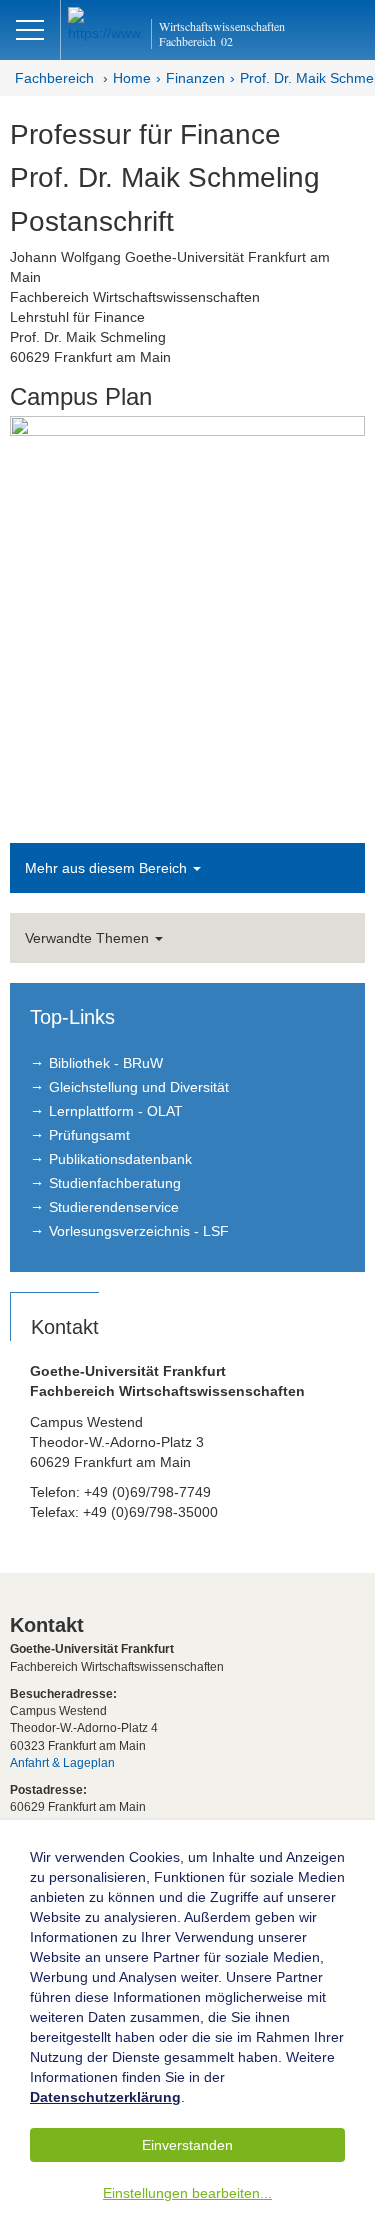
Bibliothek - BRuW (106, 1063)
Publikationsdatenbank (120, 1159)
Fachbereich (54, 78)
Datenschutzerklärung (105, 2097)
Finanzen (195, 78)
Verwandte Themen (89, 938)
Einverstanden (187, 2145)
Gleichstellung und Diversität (139, 1087)
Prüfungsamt (89, 1135)
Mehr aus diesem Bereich (108, 868)
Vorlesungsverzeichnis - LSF (139, 1231)
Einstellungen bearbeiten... (187, 2193)
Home (132, 78)
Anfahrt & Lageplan (62, 1763)
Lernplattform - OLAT (116, 1111)
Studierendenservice (114, 1207)
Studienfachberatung (115, 1183)
